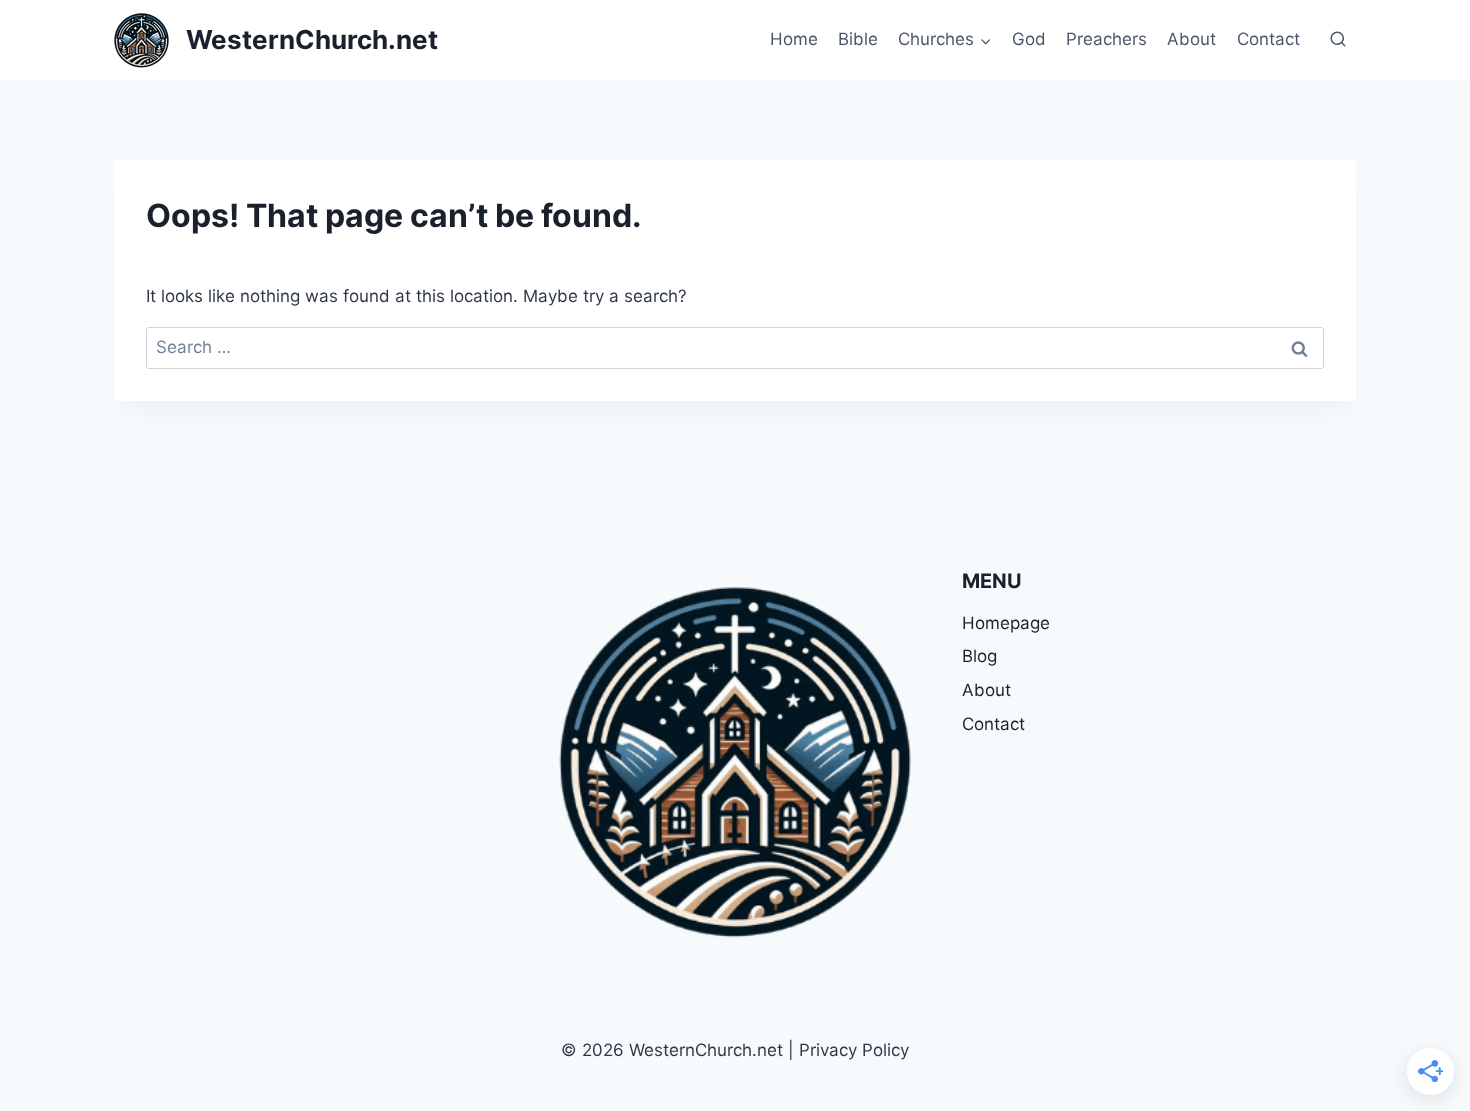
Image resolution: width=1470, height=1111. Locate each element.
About (1191, 39)
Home (794, 39)
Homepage (1006, 623)
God (1029, 39)
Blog (979, 656)
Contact (1268, 39)
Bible (858, 39)
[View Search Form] (1338, 40)
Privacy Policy (854, 1050)
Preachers (1106, 39)
